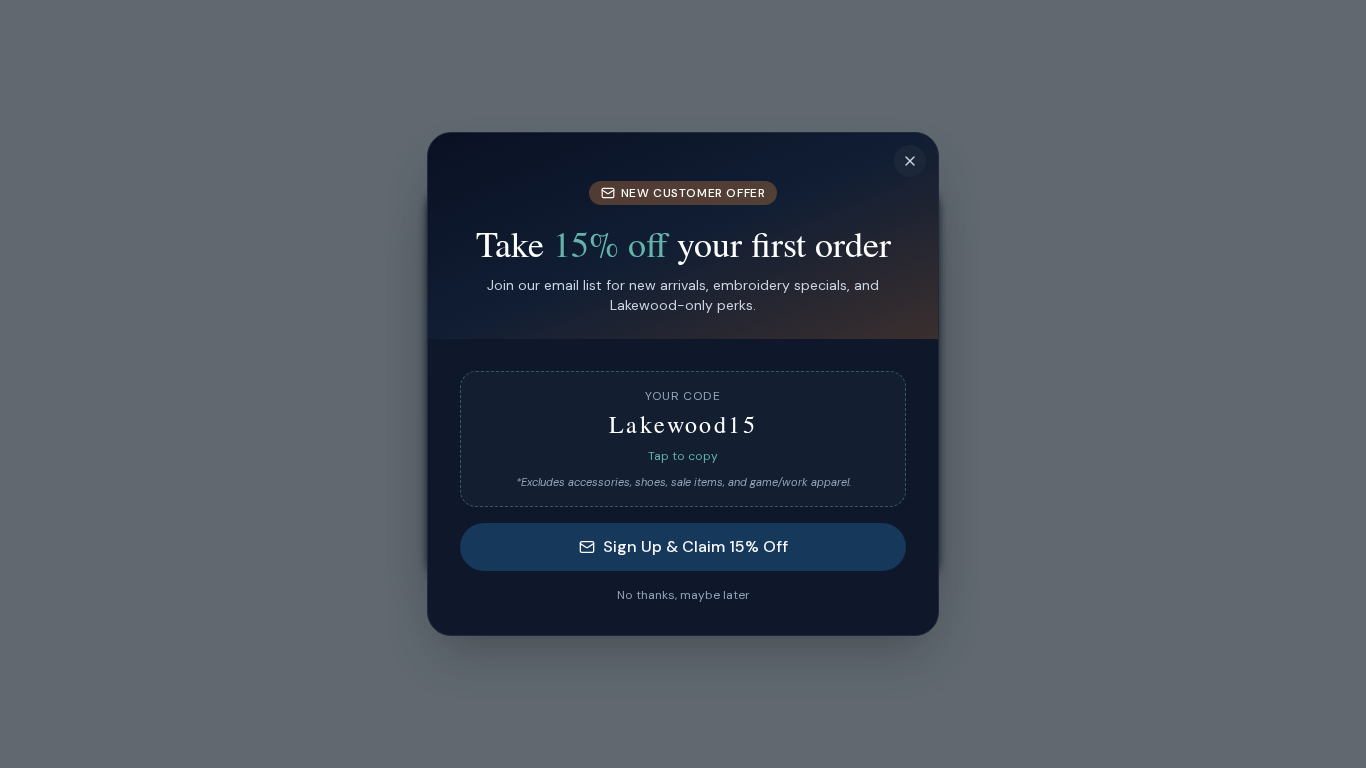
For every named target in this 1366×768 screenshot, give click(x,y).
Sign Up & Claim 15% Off (695, 546)
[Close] (910, 161)
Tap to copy (683, 456)
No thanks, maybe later (683, 595)
